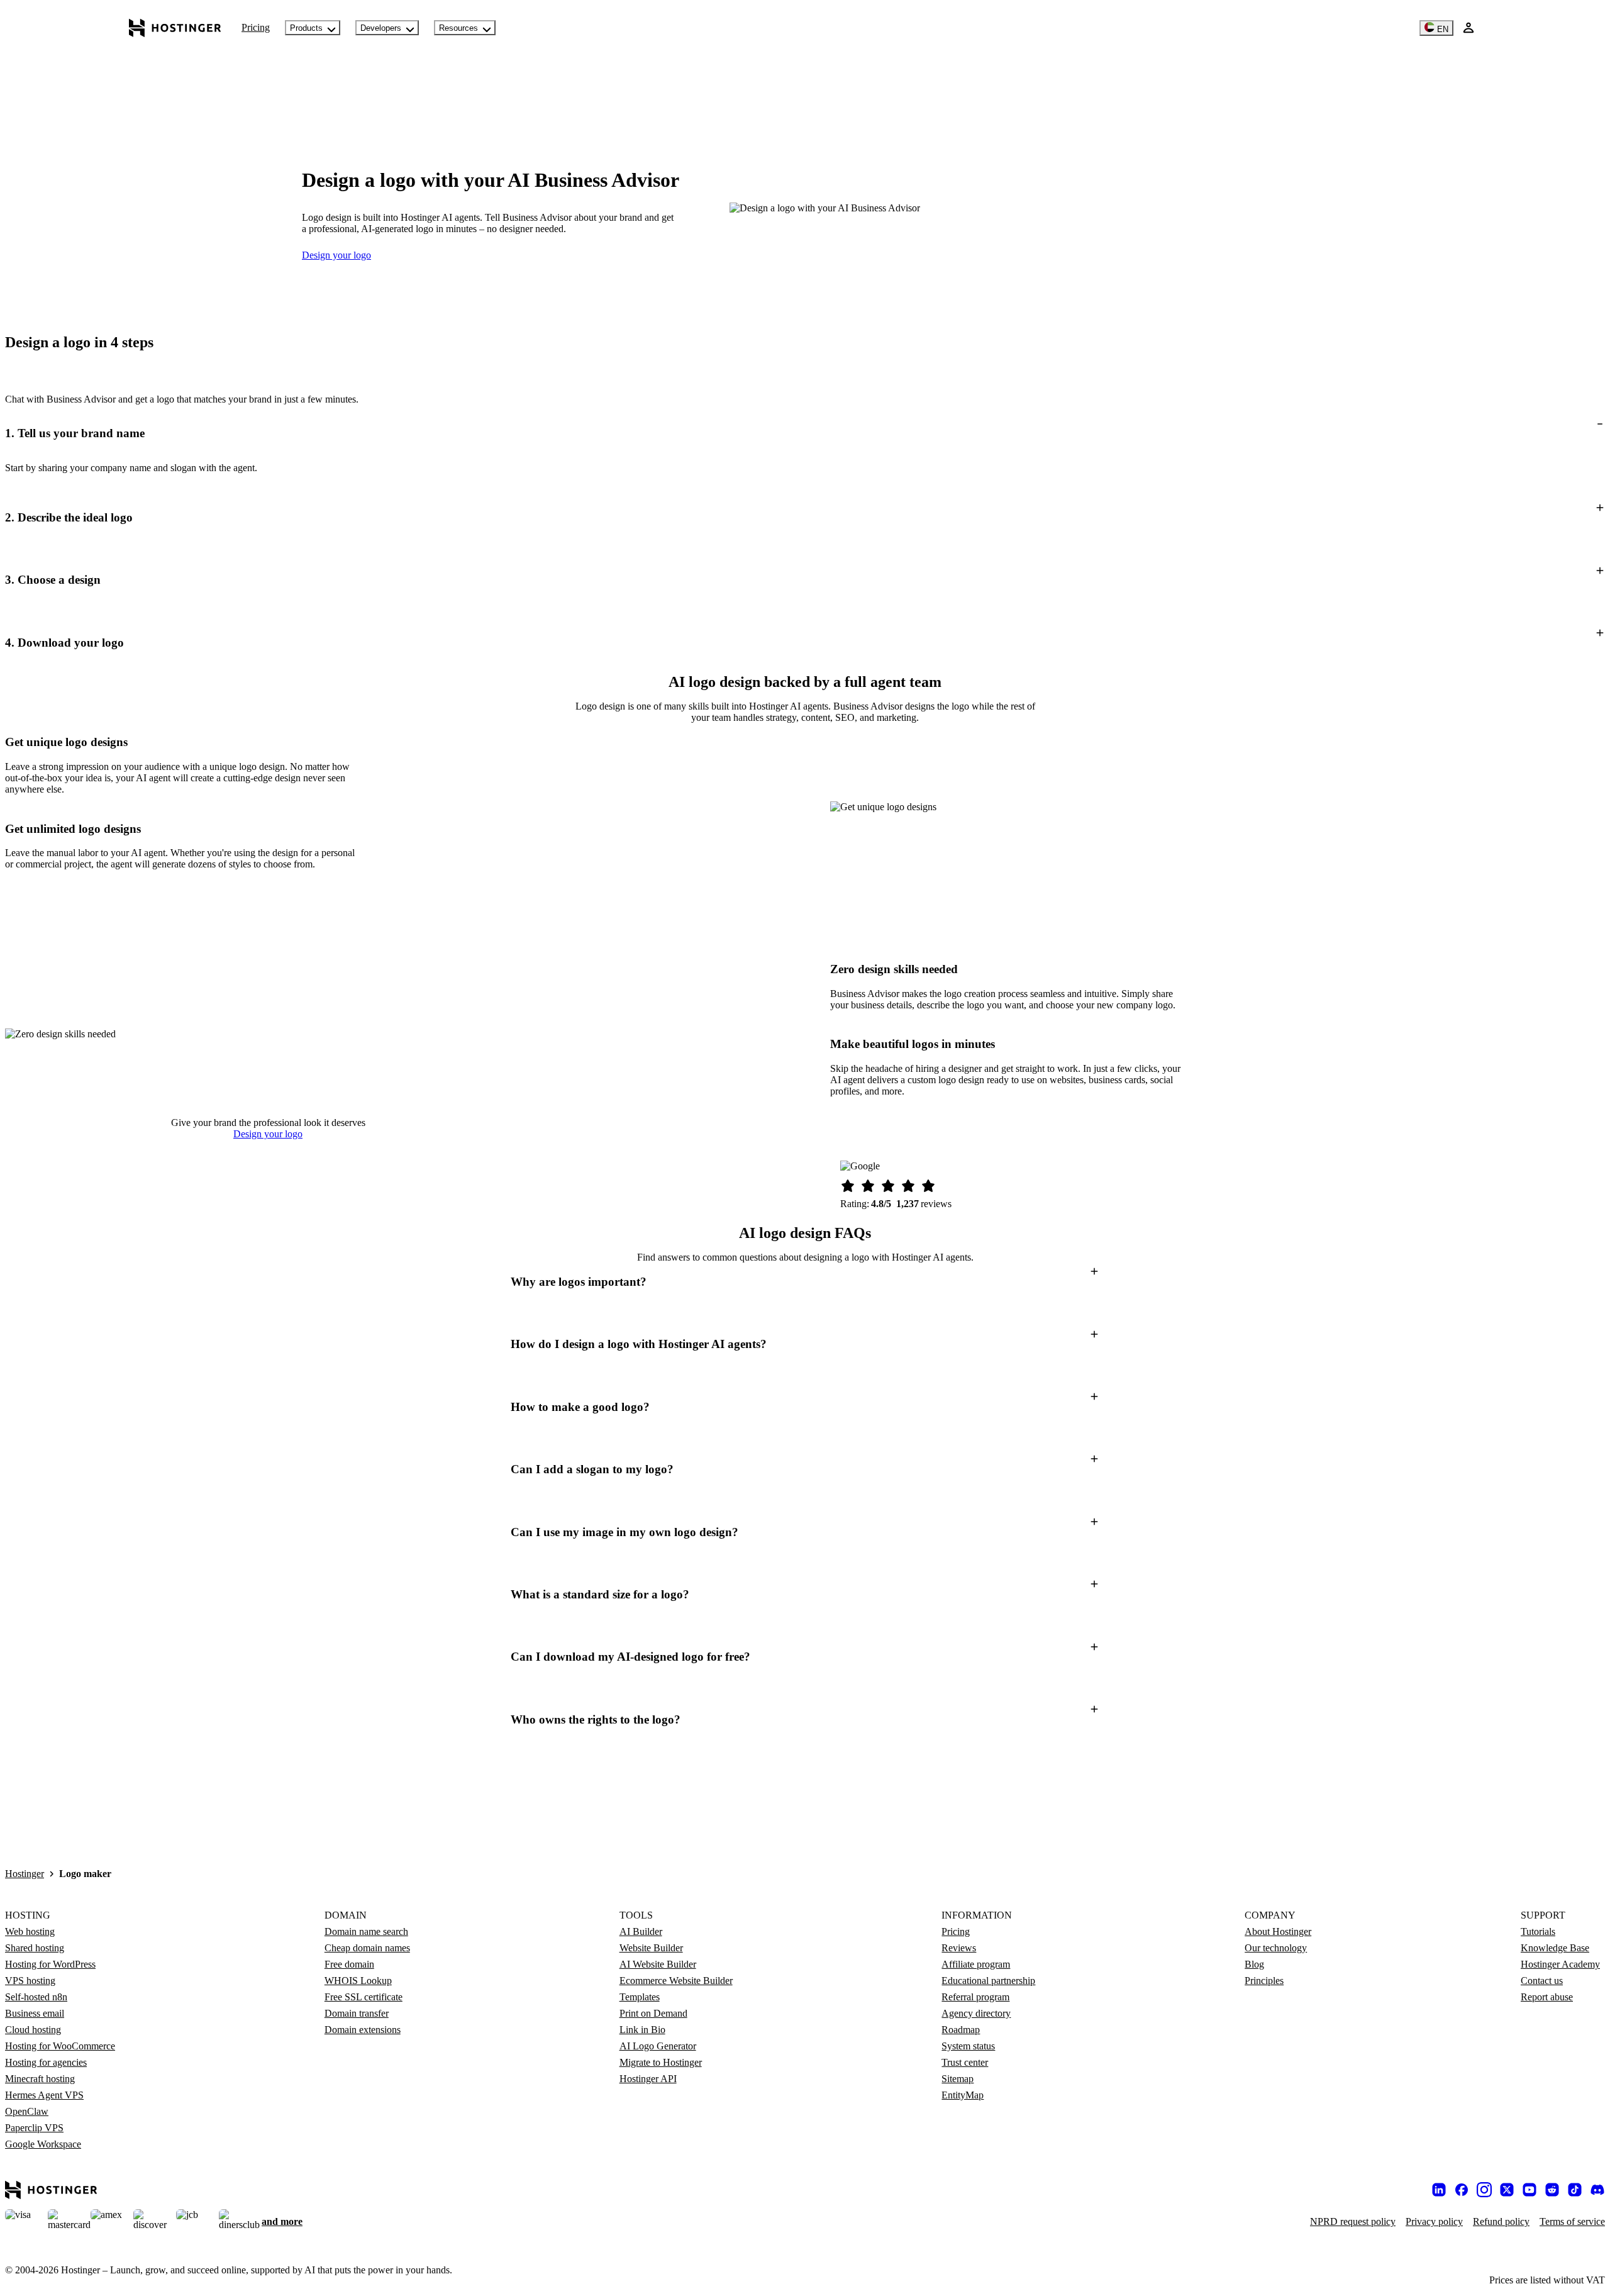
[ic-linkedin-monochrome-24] (1439, 2190)
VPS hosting (30, 1981)
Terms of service (1572, 2221)
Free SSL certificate (364, 1997)
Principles (1264, 1981)
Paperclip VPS (34, 2128)
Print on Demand (653, 2013)
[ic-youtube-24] (1529, 2190)
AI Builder (641, 1931)
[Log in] (1468, 28)
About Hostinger (1278, 1931)
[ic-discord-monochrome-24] (1597, 2190)
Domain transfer (357, 2013)
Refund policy (1501, 2221)
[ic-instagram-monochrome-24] (1484, 2190)
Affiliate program (976, 1964)
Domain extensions (363, 2030)
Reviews (959, 1948)
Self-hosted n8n (36, 1997)
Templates (640, 1997)
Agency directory (976, 2013)
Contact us (1542, 1981)
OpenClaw (27, 2111)
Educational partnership (988, 1981)
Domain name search (366, 1931)
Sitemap (958, 2079)
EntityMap (963, 2095)
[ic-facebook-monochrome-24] (1462, 2190)
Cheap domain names (367, 1948)
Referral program (975, 1997)
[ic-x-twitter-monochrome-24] (1507, 2190)
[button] (805, 434)
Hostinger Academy (1560, 1964)
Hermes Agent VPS (44, 2095)
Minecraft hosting (40, 2079)
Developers (381, 28)
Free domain (349, 1964)
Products (306, 28)
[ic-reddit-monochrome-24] (1552, 2190)
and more (282, 2221)
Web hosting (30, 1931)
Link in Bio (642, 2030)
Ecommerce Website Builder (676, 1981)
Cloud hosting (33, 2030)
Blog (1254, 1964)
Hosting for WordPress (50, 1964)
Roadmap (961, 2030)
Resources (458, 28)
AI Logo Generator (658, 2046)
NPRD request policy (1353, 2221)
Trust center (965, 2062)
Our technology (1276, 1948)
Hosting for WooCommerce (60, 2046)
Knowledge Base (1555, 1948)
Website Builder (651, 1948)
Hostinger (25, 1874)
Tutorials (1538, 1931)
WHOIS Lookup (358, 1981)
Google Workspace (43, 2144)
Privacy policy (1434, 2221)
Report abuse (1547, 1997)
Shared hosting (35, 1948)
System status (968, 2046)
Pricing (256, 27)
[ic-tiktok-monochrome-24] (1575, 2190)
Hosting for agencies (46, 2062)
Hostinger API (648, 2079)
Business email (35, 2013)
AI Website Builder (658, 1964)
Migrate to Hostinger (661, 2062)
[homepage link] (175, 28)
